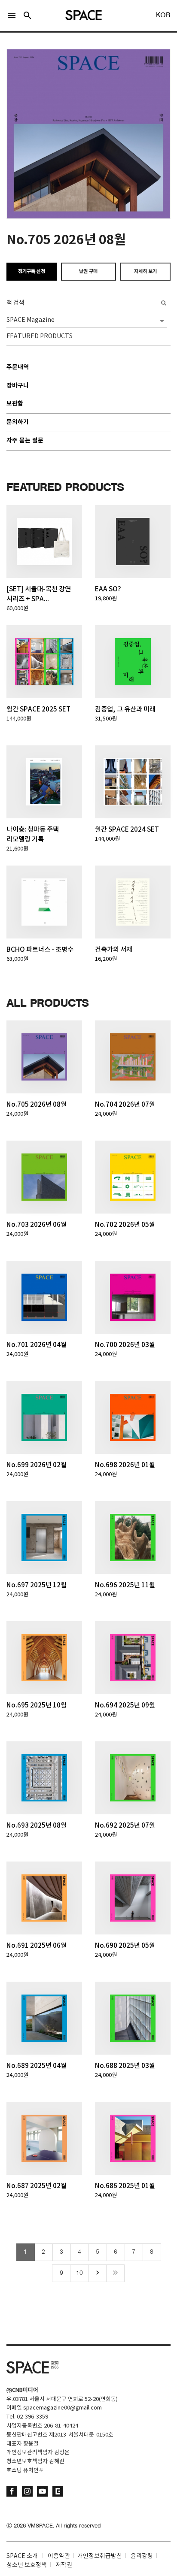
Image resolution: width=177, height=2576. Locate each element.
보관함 (15, 404)
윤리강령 (142, 2556)
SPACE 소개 (22, 2556)
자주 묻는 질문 (25, 441)
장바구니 (18, 386)
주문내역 (18, 368)
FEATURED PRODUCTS (40, 336)
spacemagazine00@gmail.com (63, 2408)
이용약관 (59, 2556)
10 (79, 2273)
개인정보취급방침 (100, 2556)
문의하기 (18, 422)
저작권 (64, 2565)
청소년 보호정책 (27, 2565)
